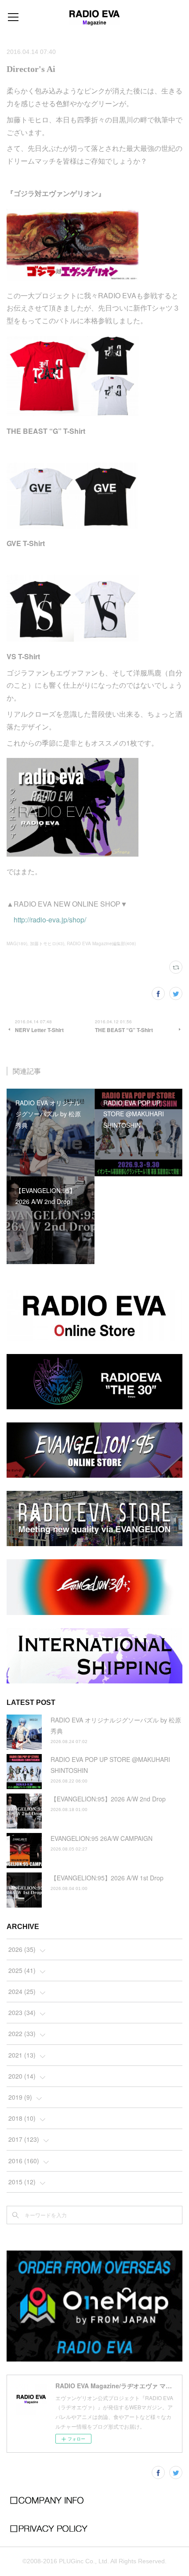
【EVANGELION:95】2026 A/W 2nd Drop (108, 1799)
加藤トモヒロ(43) (47, 943)
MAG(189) (17, 943)
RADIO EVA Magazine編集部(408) (101, 943)
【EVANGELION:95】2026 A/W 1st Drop (107, 1878)
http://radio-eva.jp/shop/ (50, 920)
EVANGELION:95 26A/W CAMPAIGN (102, 1838)
